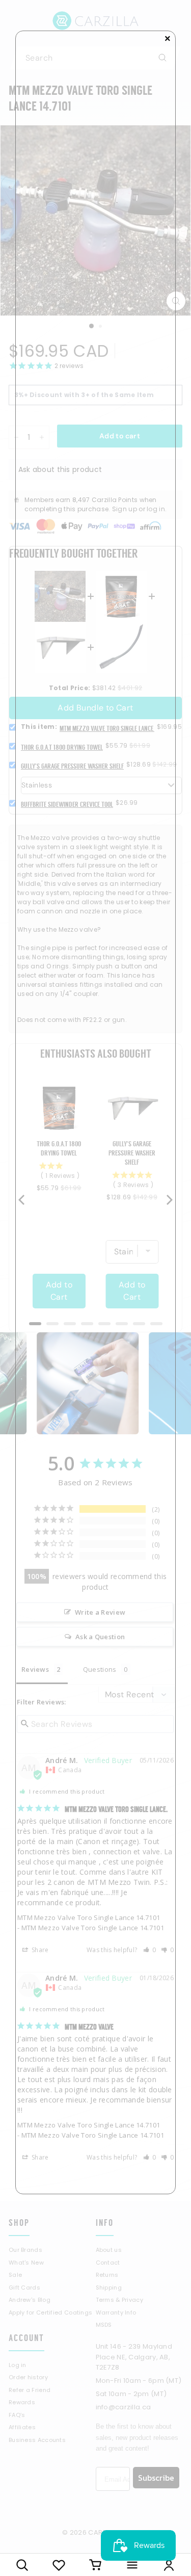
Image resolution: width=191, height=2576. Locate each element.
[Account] (169, 2565)
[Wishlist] (59, 2565)
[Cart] (96, 2565)
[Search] (22, 2565)
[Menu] (132, 2565)
